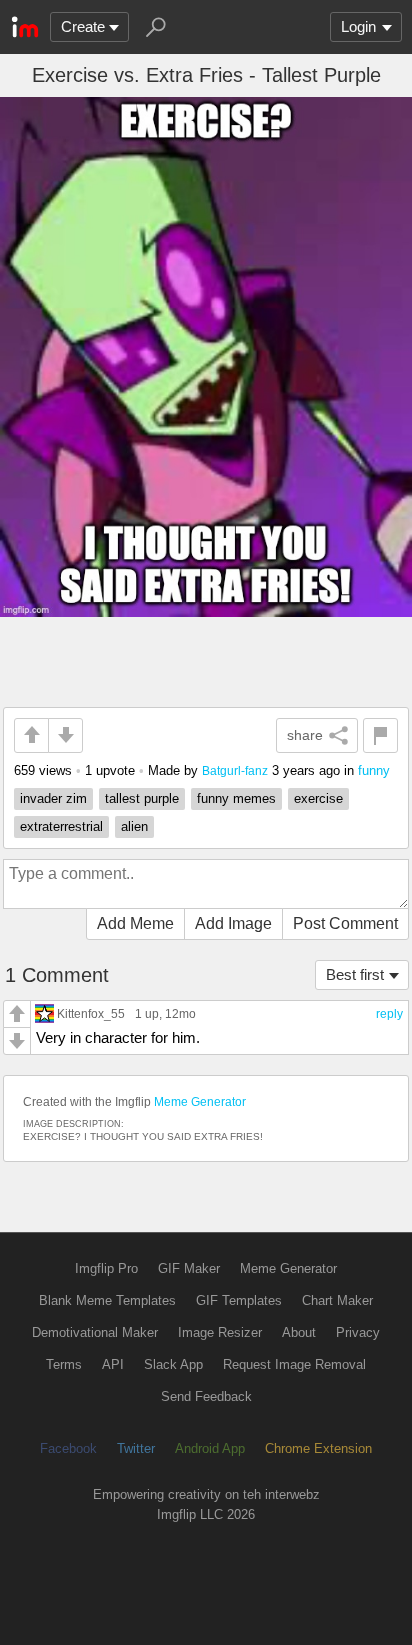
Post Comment (345, 923)
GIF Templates (239, 1300)
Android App (210, 1448)
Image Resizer (220, 1332)
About (299, 1332)
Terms (64, 1364)
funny (374, 770)
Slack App (173, 1364)
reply (389, 1014)
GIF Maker (189, 1268)
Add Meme (135, 923)
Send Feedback (206, 1396)
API (113, 1364)
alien (134, 826)
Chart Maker (337, 1300)
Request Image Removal (294, 1364)
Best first (355, 974)
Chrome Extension (318, 1448)
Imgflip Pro (106, 1268)
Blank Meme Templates (107, 1300)
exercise (318, 798)
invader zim (53, 798)
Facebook (68, 1448)
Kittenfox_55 (91, 1013)
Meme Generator (200, 1102)
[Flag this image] (380, 735)
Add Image (233, 923)
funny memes (236, 798)
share (305, 735)
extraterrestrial (61, 826)
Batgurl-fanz (235, 770)
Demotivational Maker (95, 1332)
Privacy (358, 1332)
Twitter (136, 1448)
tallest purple (142, 798)
